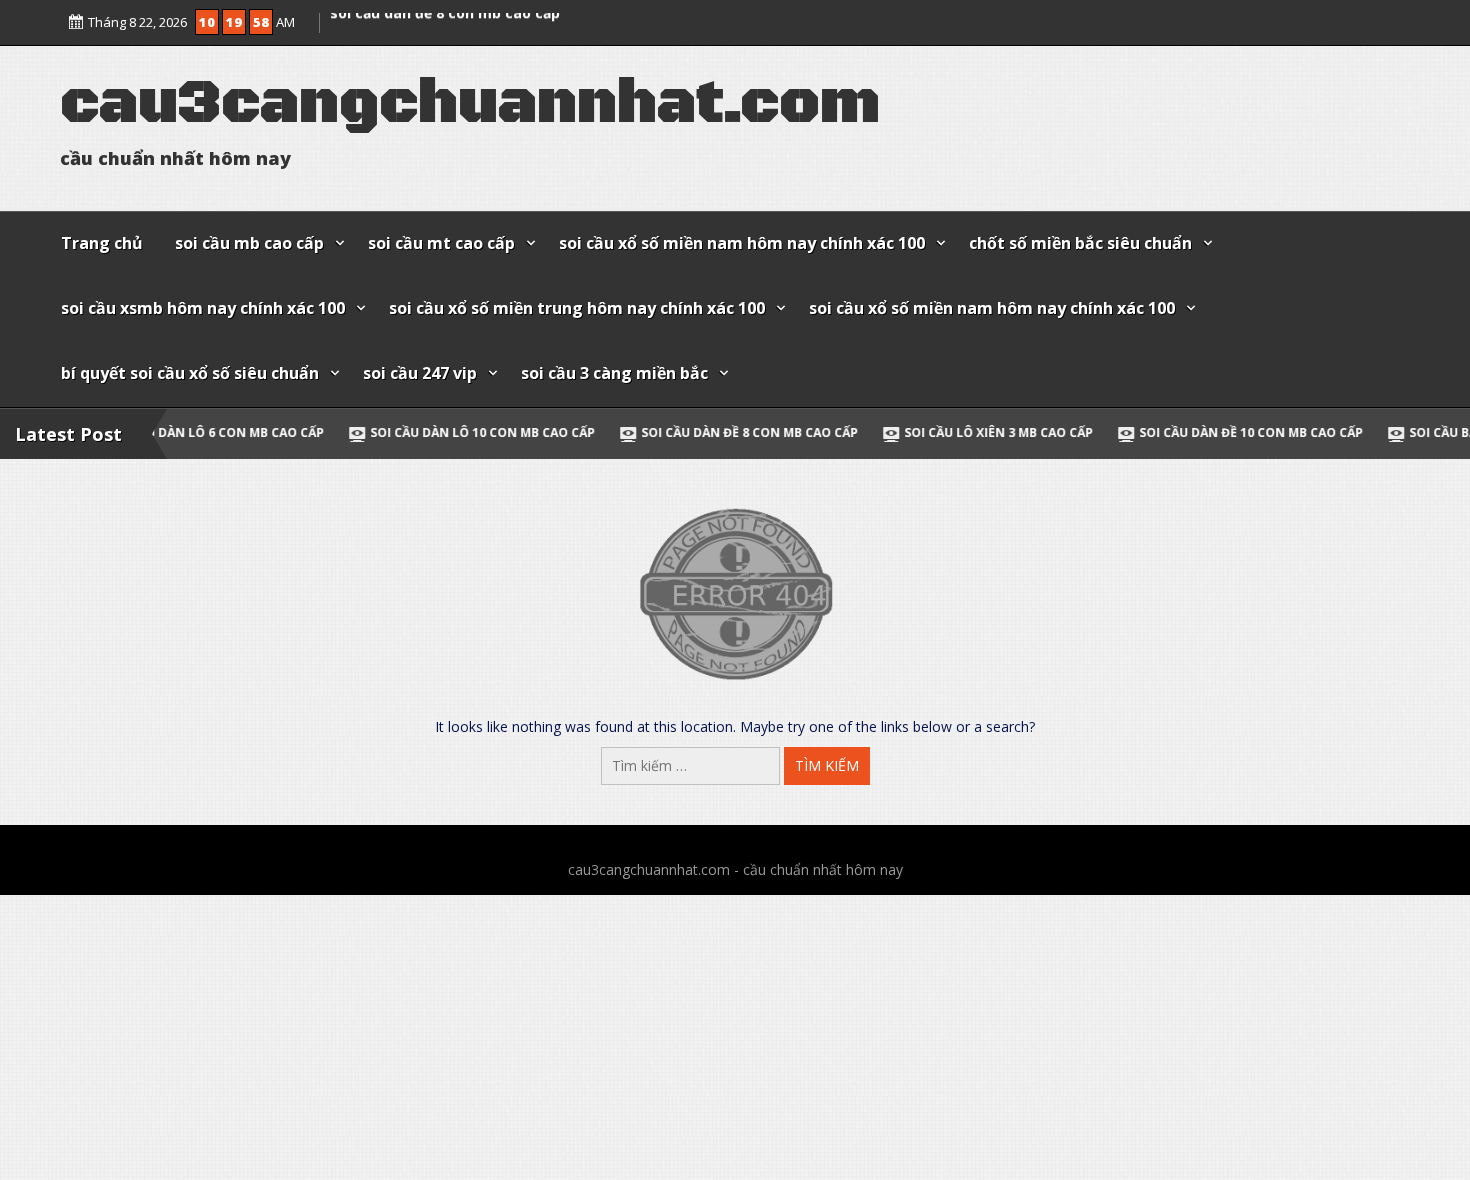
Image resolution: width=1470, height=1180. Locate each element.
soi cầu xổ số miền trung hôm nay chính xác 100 (577, 308)
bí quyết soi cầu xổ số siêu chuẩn (190, 373)
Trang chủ (102, 243)
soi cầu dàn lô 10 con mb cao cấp (394, 432)
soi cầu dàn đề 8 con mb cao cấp (445, 27)
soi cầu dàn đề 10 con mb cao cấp (1163, 432)
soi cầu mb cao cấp (249, 243)
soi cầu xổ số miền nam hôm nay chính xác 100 (742, 243)
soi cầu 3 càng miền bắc (614, 373)
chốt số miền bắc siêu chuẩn (1080, 243)
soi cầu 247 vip (420, 373)
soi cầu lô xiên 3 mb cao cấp (910, 432)
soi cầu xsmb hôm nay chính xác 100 (203, 308)
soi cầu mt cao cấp (441, 243)
